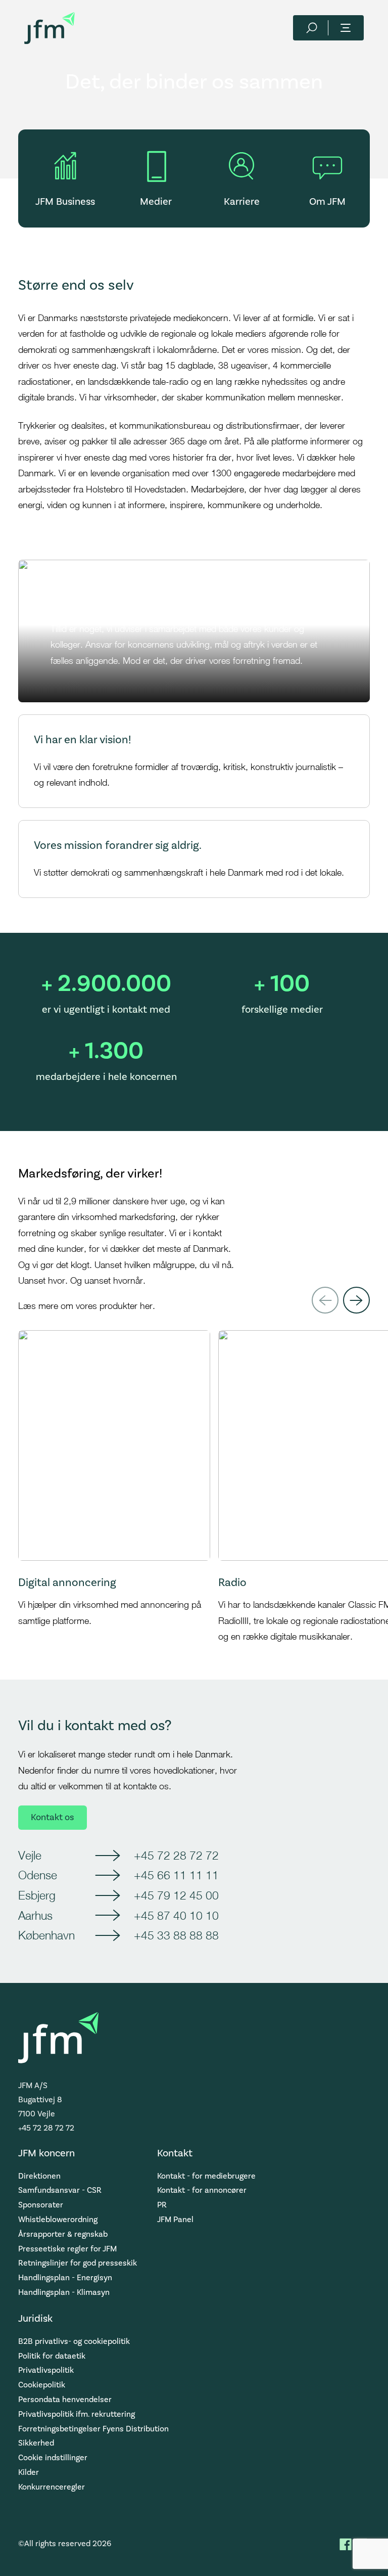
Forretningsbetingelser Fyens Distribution (93, 2429)
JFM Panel (175, 2220)
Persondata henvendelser (65, 2400)
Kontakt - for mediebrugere (206, 2176)
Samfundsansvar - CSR (60, 2190)
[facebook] (346, 2544)
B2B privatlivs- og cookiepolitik (74, 2341)
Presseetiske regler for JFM (67, 2249)
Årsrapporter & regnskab (63, 2234)
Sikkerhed (36, 2443)
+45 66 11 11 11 (176, 1875)
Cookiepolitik (42, 2385)
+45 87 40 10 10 (176, 1915)
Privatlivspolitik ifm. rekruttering (77, 2414)
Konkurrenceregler (52, 2487)
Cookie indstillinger (53, 2458)
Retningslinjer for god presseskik (78, 2263)
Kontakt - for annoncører (202, 2190)
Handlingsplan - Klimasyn (64, 2292)
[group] (114, 1487)
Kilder (29, 2472)
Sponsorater (41, 2205)
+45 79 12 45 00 (176, 1895)
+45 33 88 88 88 (176, 1935)
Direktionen (39, 2176)
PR (162, 2205)
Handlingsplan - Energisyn (65, 2278)
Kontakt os (52, 1817)
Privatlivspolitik (46, 2370)
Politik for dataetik (52, 2356)
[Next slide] (356, 1300)
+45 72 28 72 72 (176, 1855)
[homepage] (50, 28)
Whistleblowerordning (58, 2220)
